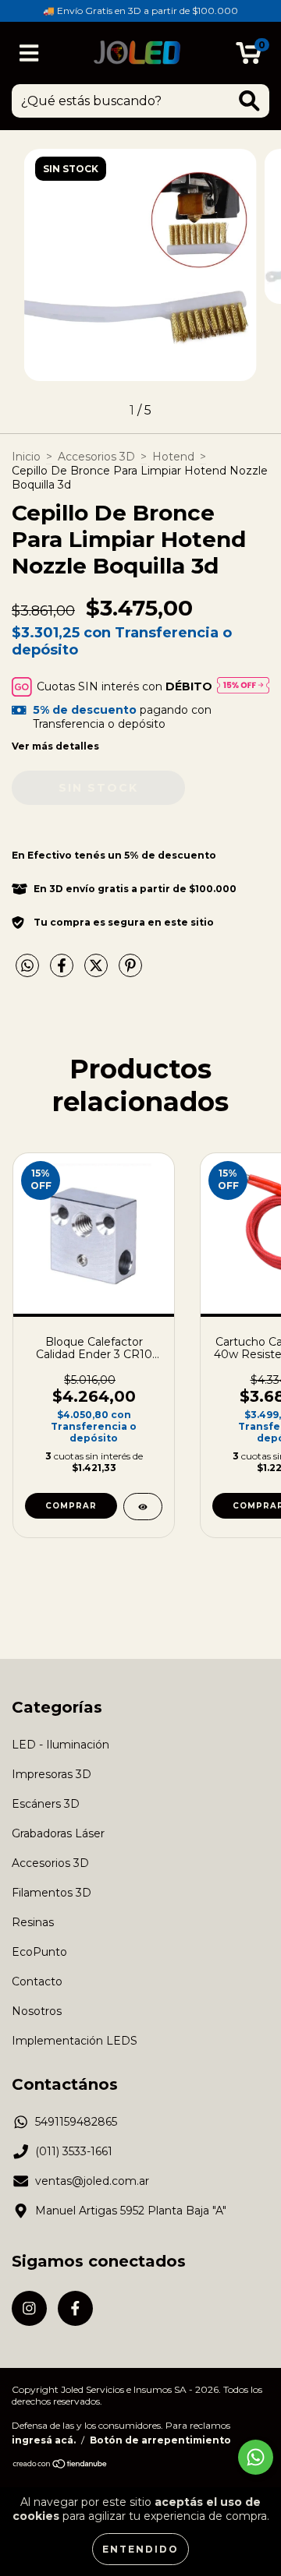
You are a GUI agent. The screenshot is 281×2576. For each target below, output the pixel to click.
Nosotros (37, 2011)
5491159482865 (76, 2122)
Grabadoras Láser (58, 1833)
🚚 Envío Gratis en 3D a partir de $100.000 (140, 11)
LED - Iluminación (60, 1745)
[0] (249, 57)
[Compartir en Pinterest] (130, 972)
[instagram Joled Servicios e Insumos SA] (29, 2308)
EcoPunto (39, 1952)
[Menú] (29, 53)
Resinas (33, 1922)
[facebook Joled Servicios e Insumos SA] (75, 2308)
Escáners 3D (46, 1804)
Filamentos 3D (52, 1893)
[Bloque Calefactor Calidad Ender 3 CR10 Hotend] (143, 1507)
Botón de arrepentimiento (160, 2440)
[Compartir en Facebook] (63, 972)
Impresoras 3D (52, 1774)
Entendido (140, 2549)
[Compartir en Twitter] (98, 972)
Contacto (37, 1981)
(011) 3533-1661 (74, 2151)
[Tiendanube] (60, 2466)
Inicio (26, 457)
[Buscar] (249, 101)
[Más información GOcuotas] (243, 686)
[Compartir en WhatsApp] (27, 966)
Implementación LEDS (75, 2041)
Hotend (173, 457)
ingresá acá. (44, 2440)
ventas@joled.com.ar (92, 2181)
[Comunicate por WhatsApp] (256, 2457)
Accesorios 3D (96, 457)
